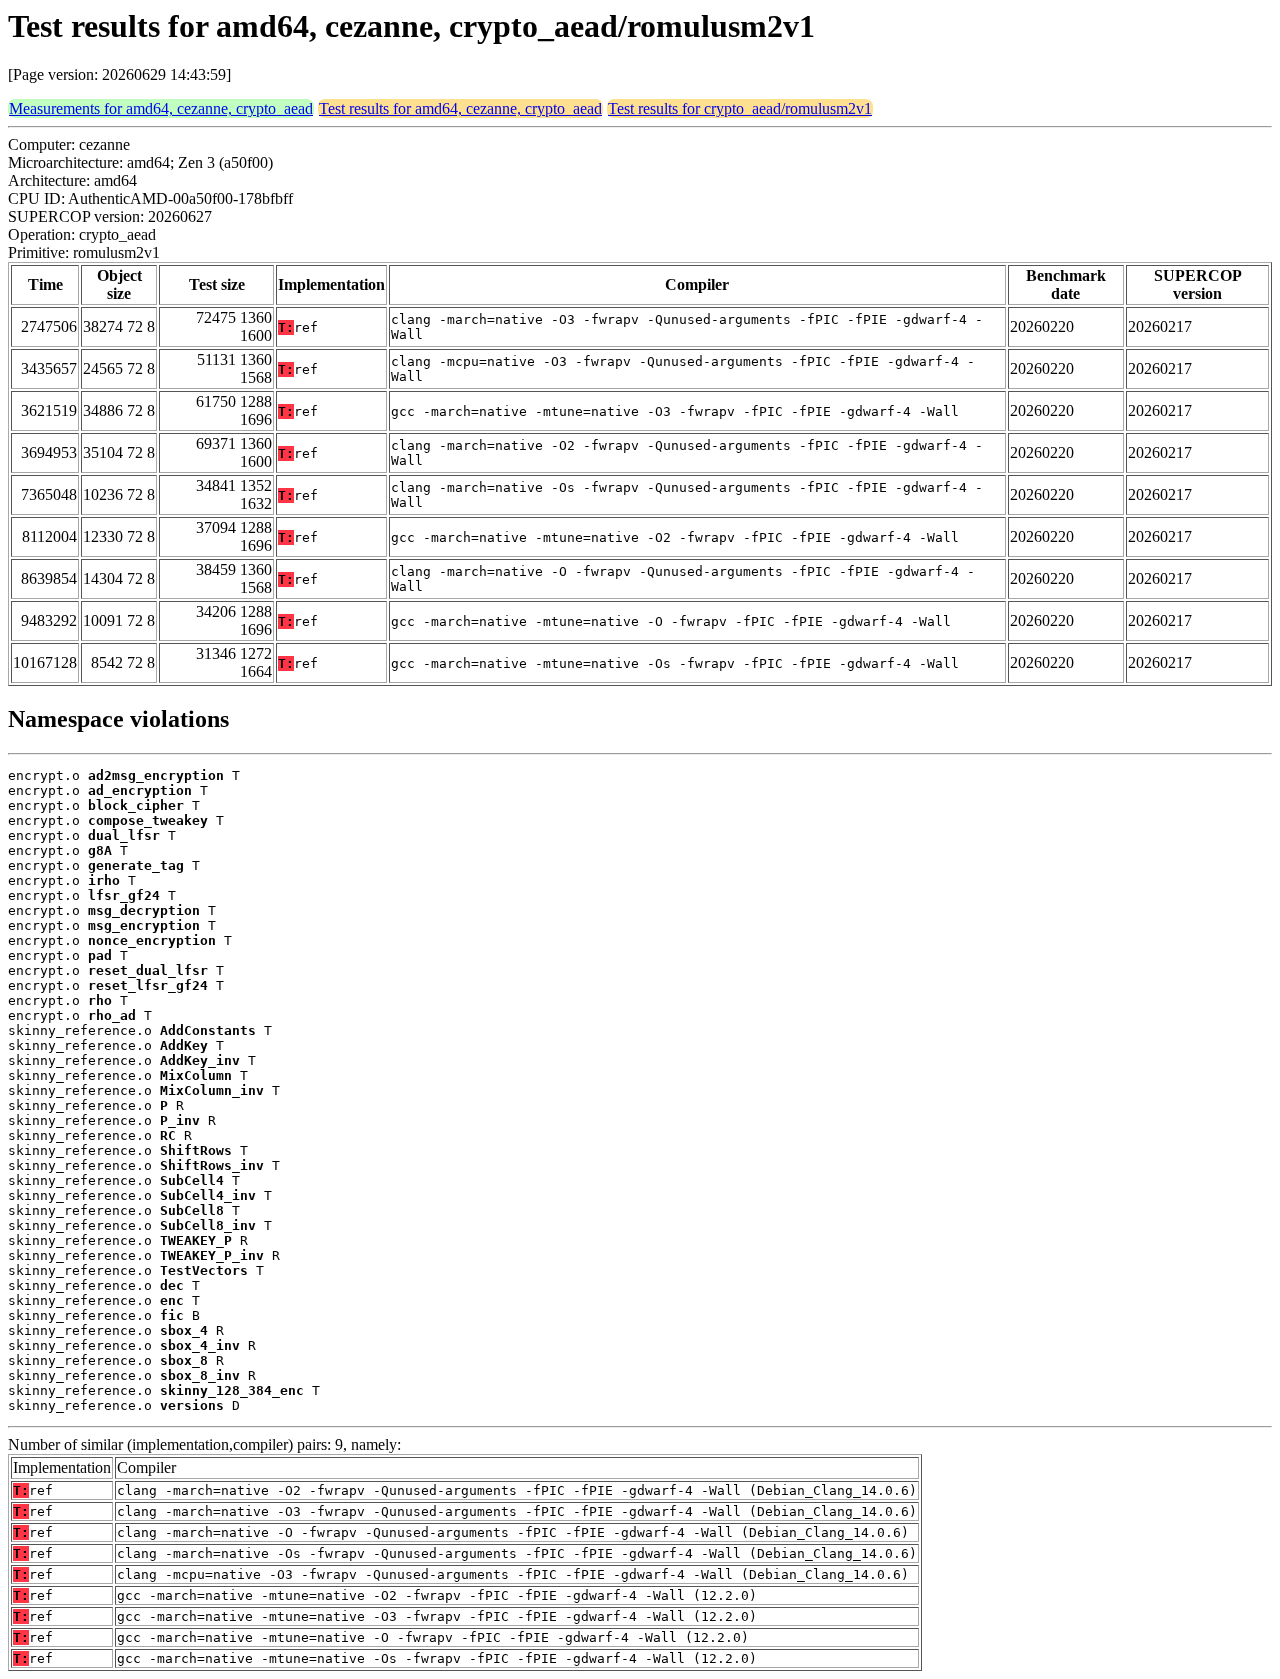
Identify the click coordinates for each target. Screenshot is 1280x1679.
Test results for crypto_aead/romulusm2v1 (740, 108)
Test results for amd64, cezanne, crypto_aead (460, 108)
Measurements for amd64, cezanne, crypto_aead (161, 108)
